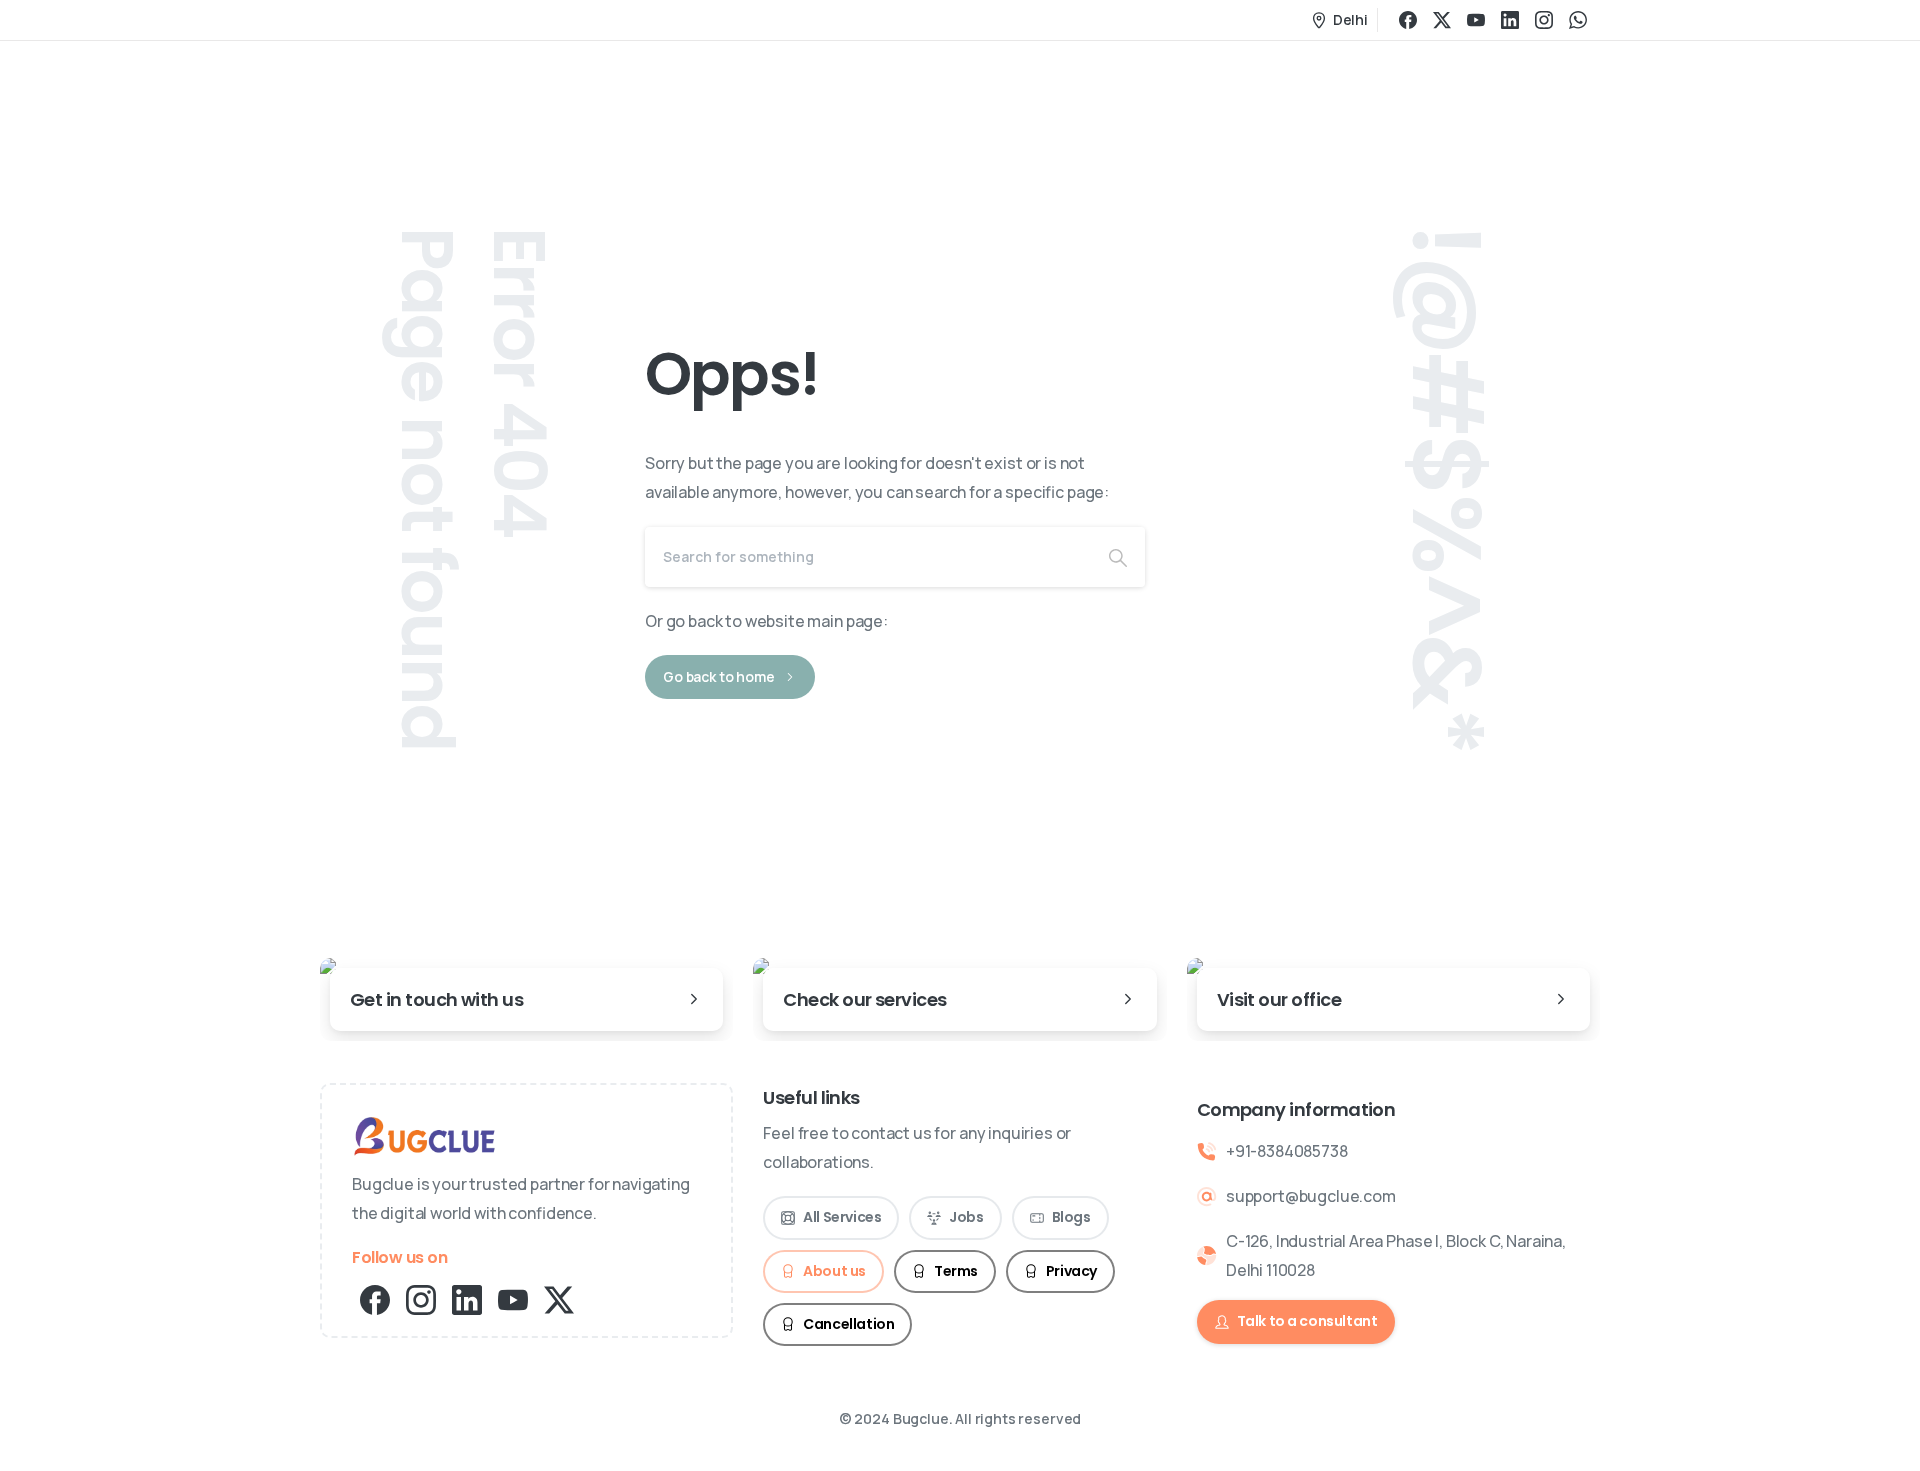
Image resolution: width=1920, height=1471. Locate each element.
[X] (1442, 20)
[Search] (1118, 557)
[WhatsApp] (1578, 20)
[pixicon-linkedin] (467, 1298)
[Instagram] (1544, 20)
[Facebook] (1408, 20)
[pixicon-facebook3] (375, 1298)
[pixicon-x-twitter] (559, 1298)
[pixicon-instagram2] (421, 1298)
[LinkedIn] (1510, 20)
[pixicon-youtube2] (513, 1298)
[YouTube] (1476, 20)
